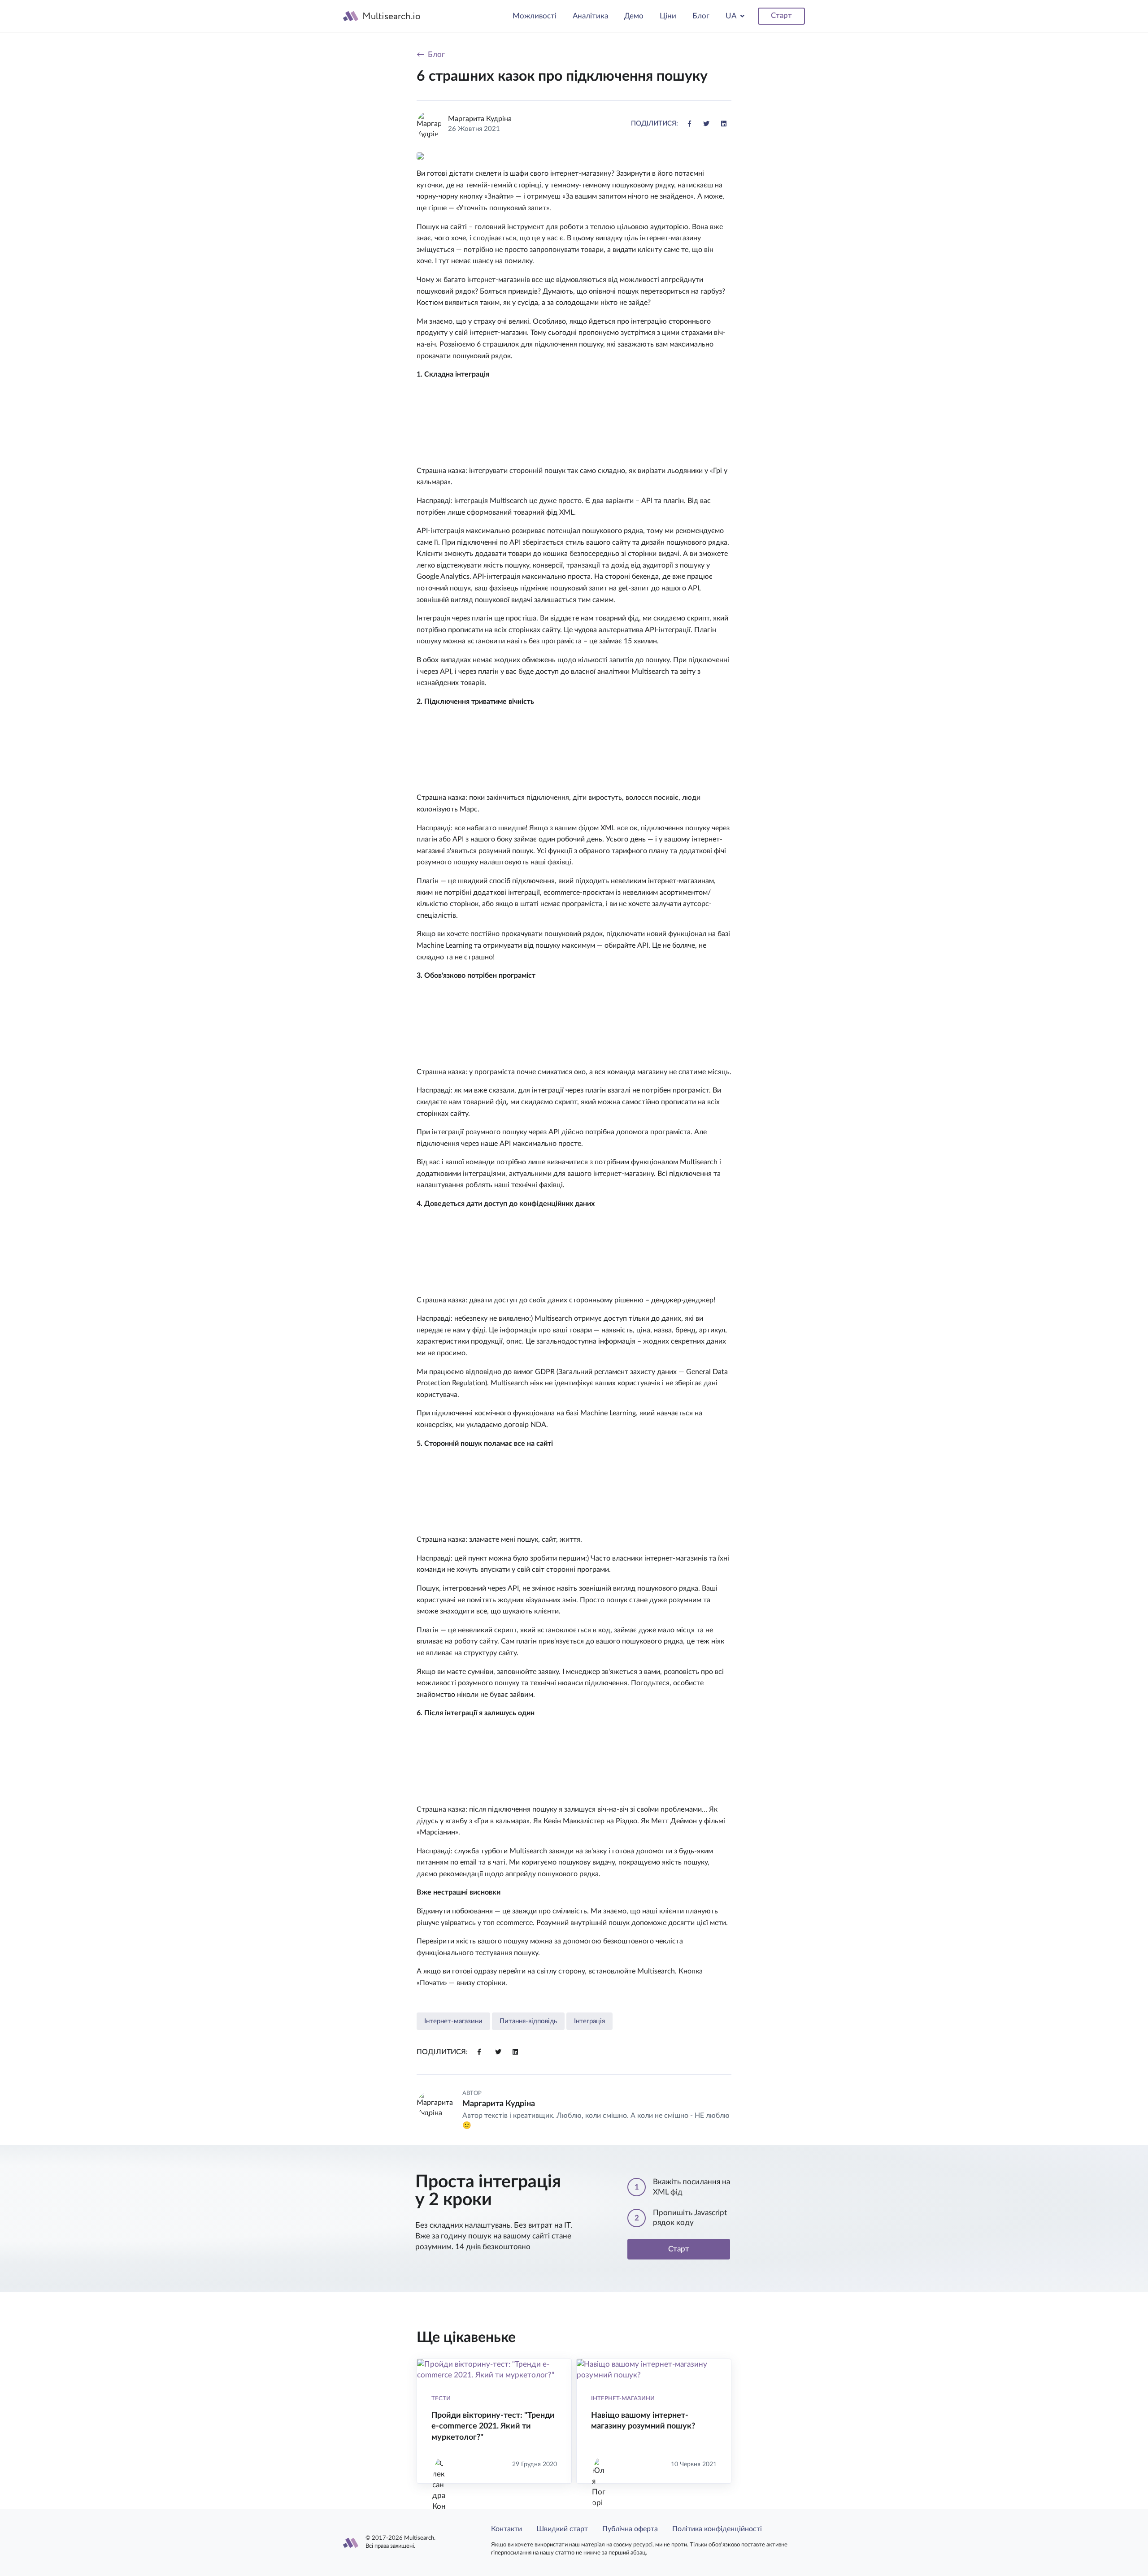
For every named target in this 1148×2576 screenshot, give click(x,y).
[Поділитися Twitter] (706, 124)
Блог (701, 16)
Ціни (668, 16)
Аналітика (590, 16)
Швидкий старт (562, 2529)
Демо (634, 16)
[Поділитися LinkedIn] (724, 124)
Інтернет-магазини (453, 2021)
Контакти (507, 2529)
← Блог (431, 54)
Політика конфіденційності (717, 2529)
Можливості (535, 16)
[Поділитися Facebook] (689, 124)
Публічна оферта (630, 2529)
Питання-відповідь (528, 2021)
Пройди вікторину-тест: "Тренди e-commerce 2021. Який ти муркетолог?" (493, 2426)
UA (731, 16)
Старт (781, 15)
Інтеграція (589, 2021)
